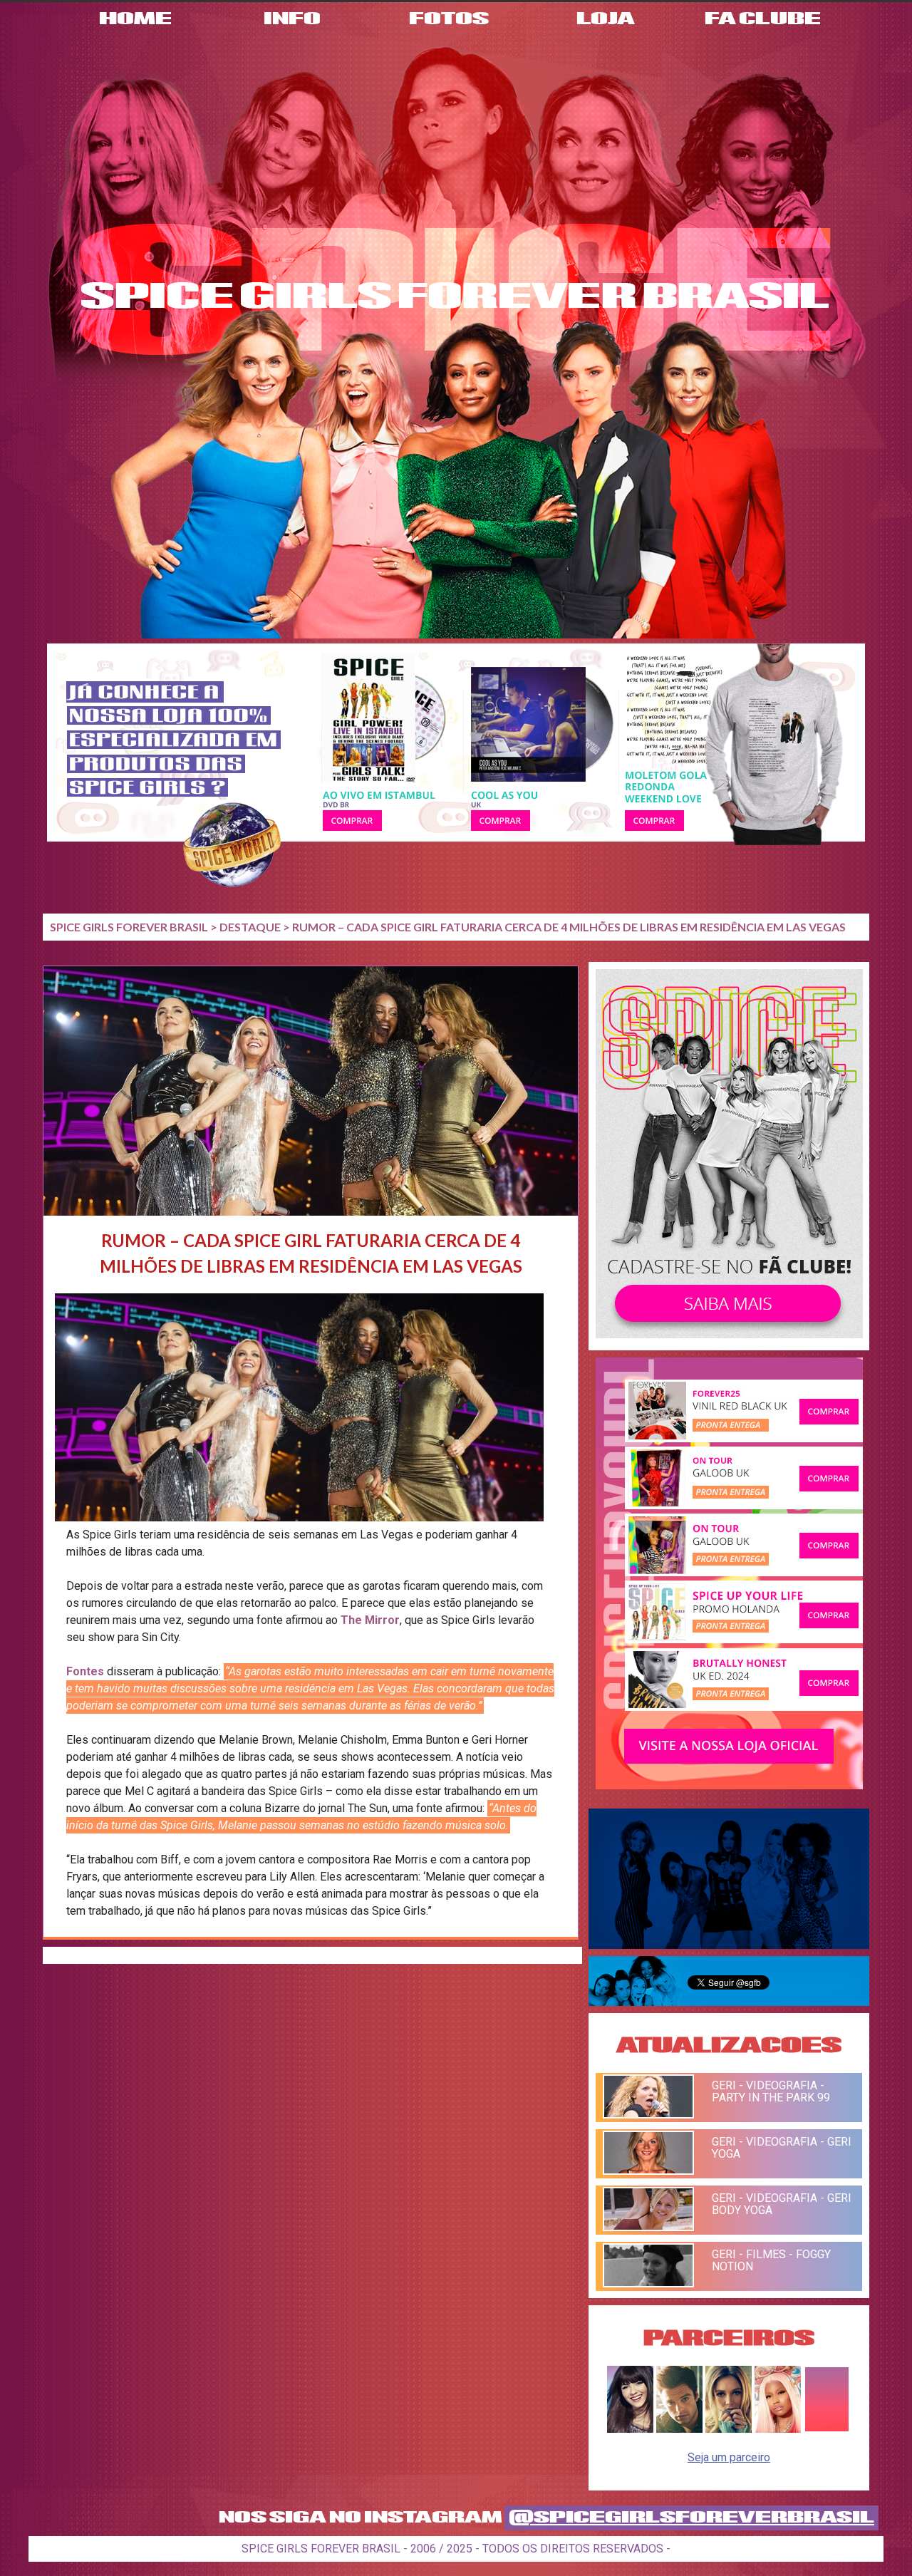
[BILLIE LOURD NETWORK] (729, 2429)
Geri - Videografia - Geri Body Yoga (782, 2204)
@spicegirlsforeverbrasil (691, 2518)
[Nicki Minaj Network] (778, 2429)
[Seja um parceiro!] (827, 2429)
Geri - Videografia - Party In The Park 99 (771, 2091)
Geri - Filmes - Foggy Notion (771, 2260)
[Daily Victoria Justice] (630, 2429)
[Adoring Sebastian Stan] (679, 2429)
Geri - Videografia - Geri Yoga (782, 2148)
